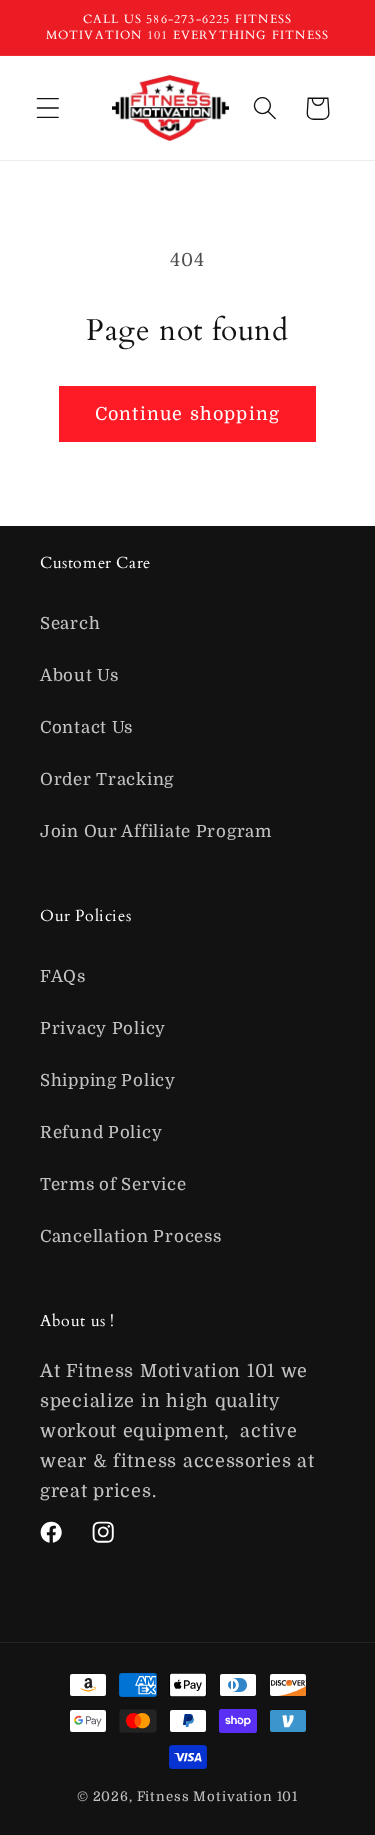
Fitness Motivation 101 (217, 1796)
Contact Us (86, 727)
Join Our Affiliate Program (156, 831)
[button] (48, 108)
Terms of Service (113, 1184)
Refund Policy (101, 1132)
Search (70, 623)
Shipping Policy (108, 1080)
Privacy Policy (103, 1028)
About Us (79, 675)
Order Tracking (107, 779)
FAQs (63, 976)
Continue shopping (187, 414)
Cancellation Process (130, 1236)
